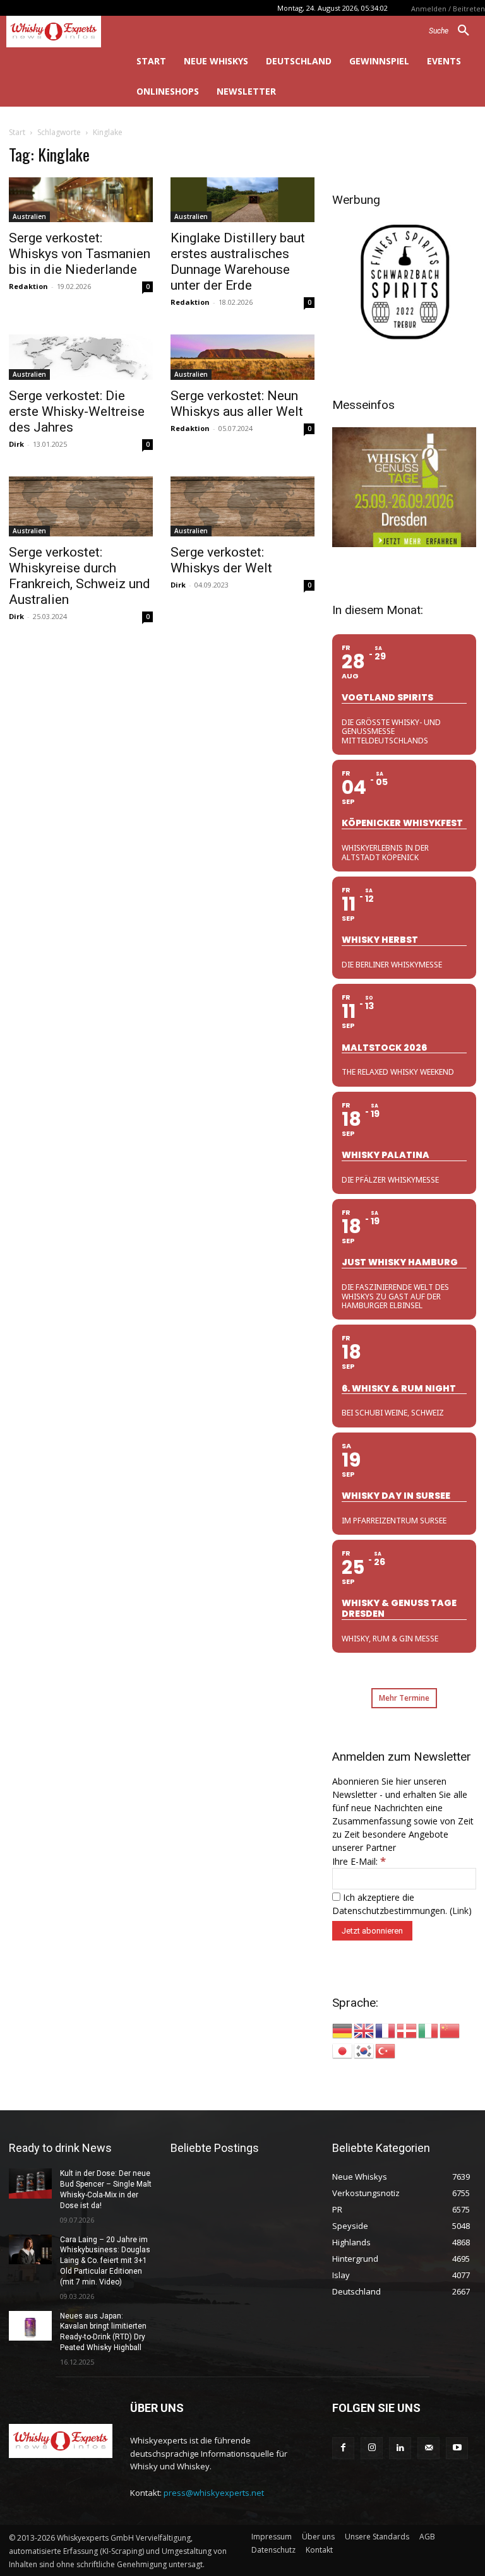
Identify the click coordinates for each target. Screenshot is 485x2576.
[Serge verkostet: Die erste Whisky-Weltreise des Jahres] (81, 357)
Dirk (16, 444)
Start (17, 132)
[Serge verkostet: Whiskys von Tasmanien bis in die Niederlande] (81, 200)
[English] (364, 2030)
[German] (343, 2030)
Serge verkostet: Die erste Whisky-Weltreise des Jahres (77, 411)
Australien (29, 216)
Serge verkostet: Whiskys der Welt (221, 560)
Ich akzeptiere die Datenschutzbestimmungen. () (402, 1904)
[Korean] (364, 2050)
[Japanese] (343, 2050)
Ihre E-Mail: (359, 1861)
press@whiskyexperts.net (214, 2493)
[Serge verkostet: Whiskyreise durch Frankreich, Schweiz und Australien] (81, 506)
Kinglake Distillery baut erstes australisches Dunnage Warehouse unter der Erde (238, 262)
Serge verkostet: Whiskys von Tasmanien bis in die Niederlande (80, 254)
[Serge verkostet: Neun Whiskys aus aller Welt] (242, 357)
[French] (386, 2030)
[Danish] (407, 2030)
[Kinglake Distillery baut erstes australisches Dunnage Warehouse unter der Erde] (242, 200)
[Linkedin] (400, 2448)
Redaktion (28, 286)
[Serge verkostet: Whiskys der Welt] (242, 506)
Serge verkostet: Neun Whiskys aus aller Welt (237, 404)
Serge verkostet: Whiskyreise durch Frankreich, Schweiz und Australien (80, 576)
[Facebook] (343, 2448)
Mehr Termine (404, 1698)
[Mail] (428, 2448)
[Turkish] (386, 2050)
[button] (454, 31)
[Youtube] (457, 2448)
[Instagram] (372, 2448)
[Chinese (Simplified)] (450, 2030)
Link (460, 1911)
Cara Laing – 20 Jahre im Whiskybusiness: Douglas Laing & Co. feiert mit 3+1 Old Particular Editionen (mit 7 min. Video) (105, 2261)
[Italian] (429, 2030)
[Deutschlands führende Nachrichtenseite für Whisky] (61, 32)
